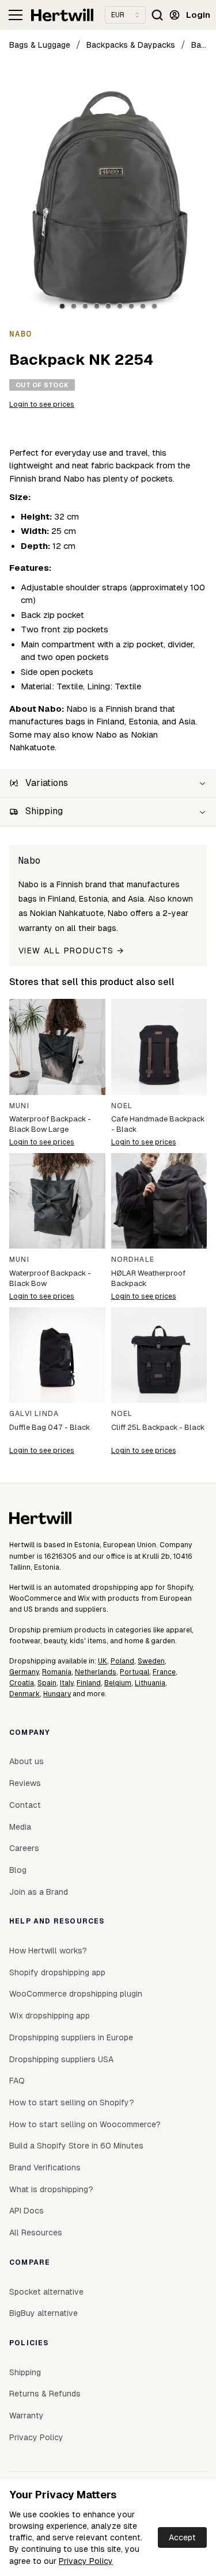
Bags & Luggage (40, 45)
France (164, 1672)
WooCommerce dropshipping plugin (76, 1994)
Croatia (22, 1683)
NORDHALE (133, 1260)
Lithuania (150, 1683)
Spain (47, 1683)
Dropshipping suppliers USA (61, 2059)
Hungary (57, 1694)
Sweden (151, 1661)
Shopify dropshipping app (57, 1972)
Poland (122, 1661)
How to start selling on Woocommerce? (85, 2124)
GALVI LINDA (34, 1414)
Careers (24, 1848)
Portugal (134, 1672)
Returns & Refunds (45, 2394)
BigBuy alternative (43, 2313)
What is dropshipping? (51, 2189)
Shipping (25, 2372)
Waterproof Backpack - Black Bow (50, 1278)
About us (26, 1761)
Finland (89, 1683)
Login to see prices (42, 404)
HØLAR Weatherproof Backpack (148, 1278)
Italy (67, 1683)
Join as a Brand (39, 1892)
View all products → (71, 951)
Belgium (118, 1683)
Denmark (24, 1694)
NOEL (122, 1106)
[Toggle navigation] (16, 15)
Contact (25, 1805)
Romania (57, 1672)
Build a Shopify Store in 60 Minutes (76, 2146)
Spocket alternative (46, 2292)
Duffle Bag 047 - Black (50, 1427)
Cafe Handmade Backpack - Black (158, 1124)
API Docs (26, 2211)
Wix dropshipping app (50, 2016)
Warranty (26, 2415)
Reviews (25, 1783)
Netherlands (96, 1672)
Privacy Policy (86, 2561)
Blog (18, 1870)
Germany (24, 1672)
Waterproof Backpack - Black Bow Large (50, 1124)
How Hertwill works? (48, 1951)
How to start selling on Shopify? (72, 2102)
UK (103, 1661)
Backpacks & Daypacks (131, 45)
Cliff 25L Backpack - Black (158, 1427)
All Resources (36, 2232)
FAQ (17, 2081)
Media (20, 1827)
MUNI (19, 1106)
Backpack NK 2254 (199, 45)
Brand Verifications (45, 2167)
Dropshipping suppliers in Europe (71, 2037)
